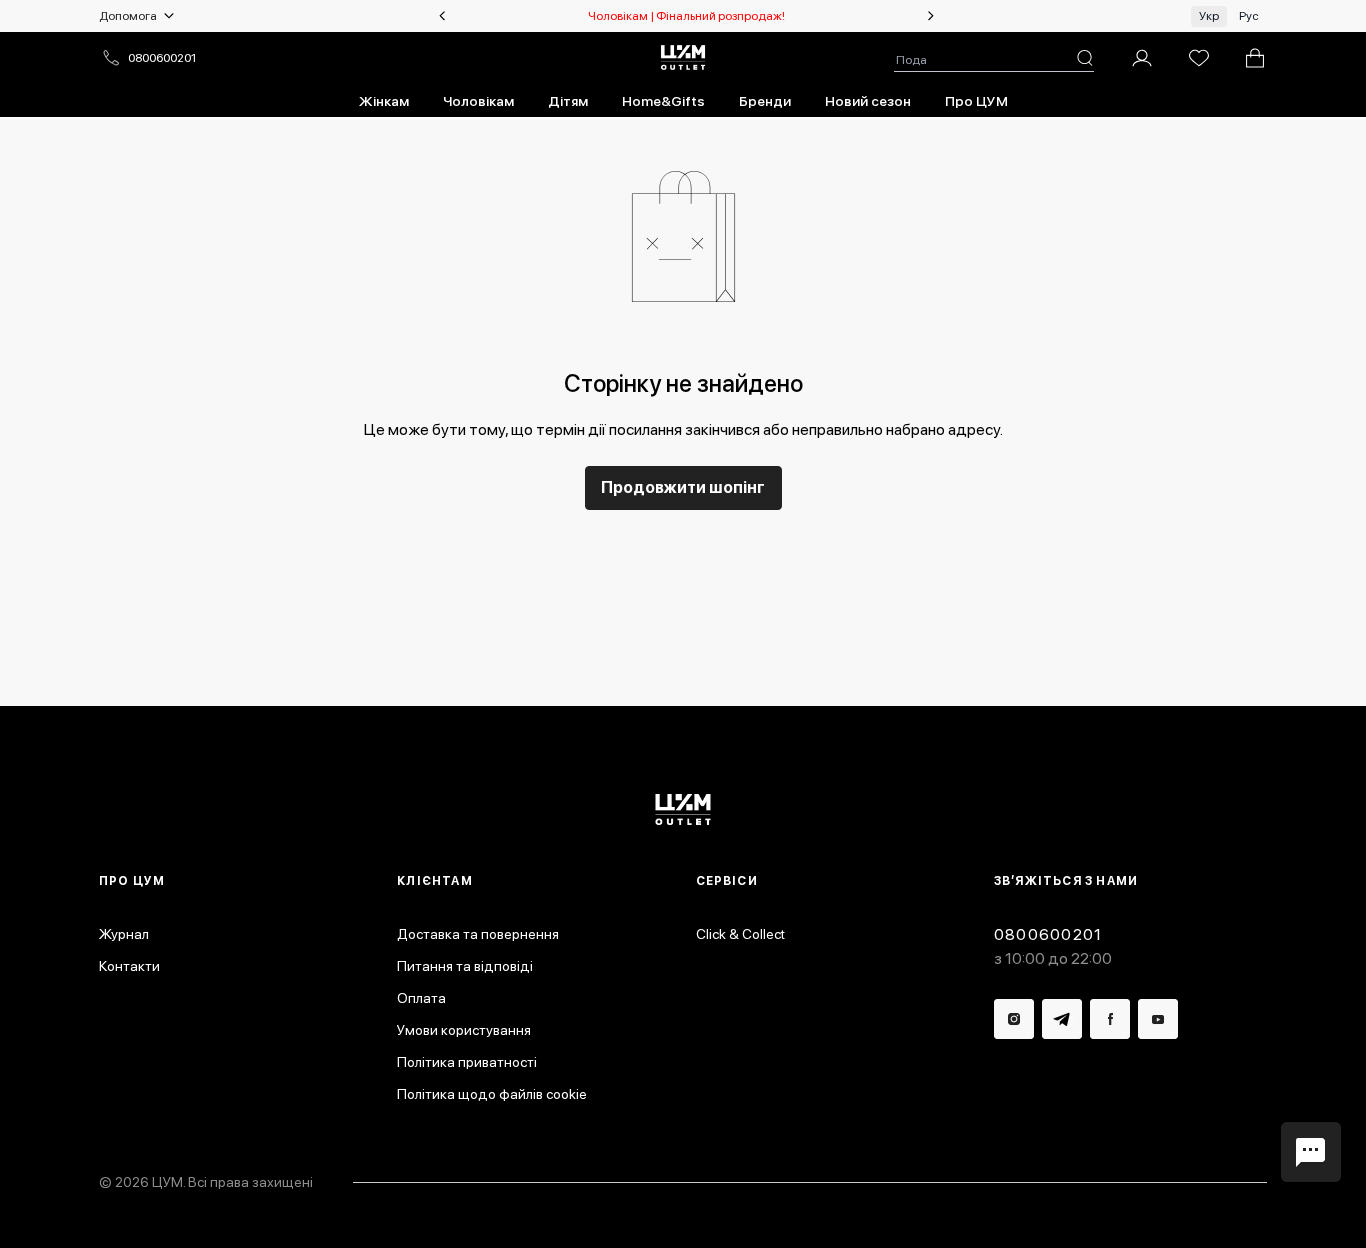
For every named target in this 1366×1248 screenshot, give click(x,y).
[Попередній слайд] (442, 16)
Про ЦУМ (976, 101)
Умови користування (464, 1030)
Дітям (568, 101)
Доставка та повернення (478, 934)
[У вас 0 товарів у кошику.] (1255, 58)
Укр (1209, 16)
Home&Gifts (663, 101)
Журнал (124, 934)
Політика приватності (467, 1062)
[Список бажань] (1199, 58)
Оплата (421, 998)
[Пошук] (1085, 58)
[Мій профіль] (1142, 58)
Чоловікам (478, 101)
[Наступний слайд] (931, 16)
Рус (1249, 16)
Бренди (765, 101)
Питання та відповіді (465, 966)
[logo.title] (683, 809)
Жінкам (384, 101)
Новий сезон (868, 101)
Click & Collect (740, 934)
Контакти (129, 966)
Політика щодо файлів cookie (492, 1094)
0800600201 (162, 58)
